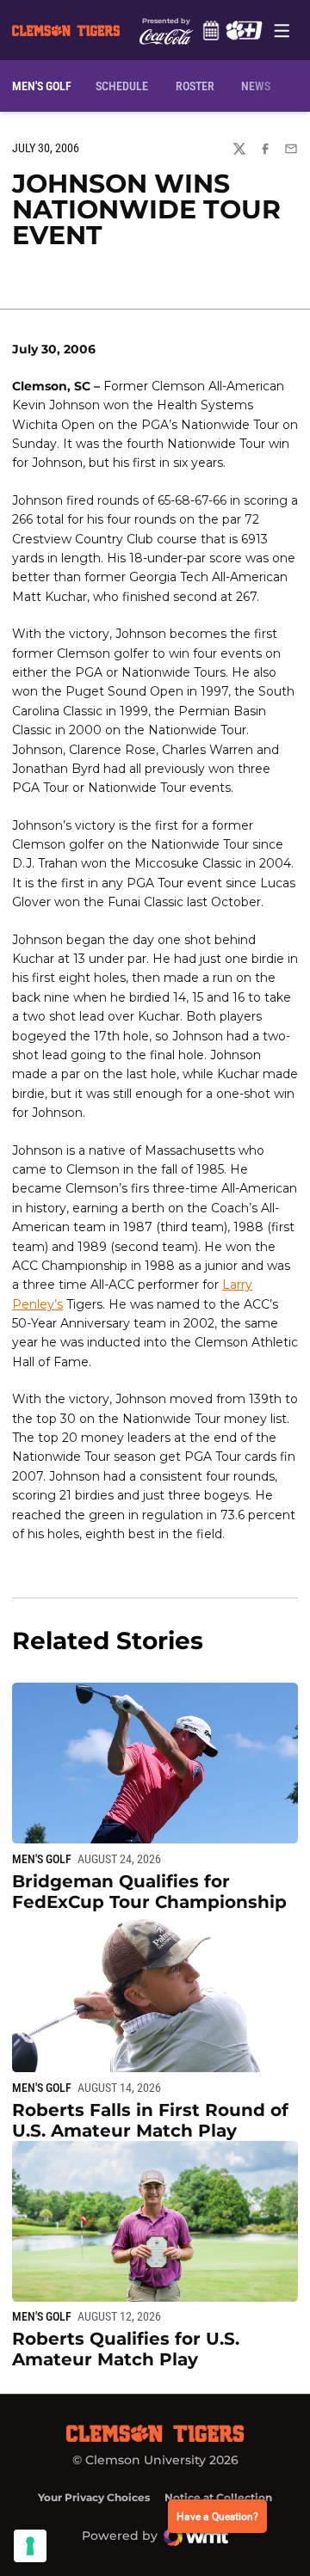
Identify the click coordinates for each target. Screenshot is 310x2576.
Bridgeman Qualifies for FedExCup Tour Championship (149, 1892)
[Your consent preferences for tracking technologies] (30, 2546)
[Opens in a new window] (244, 30)
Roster (195, 86)
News (256, 86)
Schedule (211, 30)
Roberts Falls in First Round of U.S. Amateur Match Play (150, 2120)
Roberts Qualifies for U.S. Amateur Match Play (126, 2349)
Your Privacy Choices (94, 2497)
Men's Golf (42, 1859)
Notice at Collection (218, 2497)
